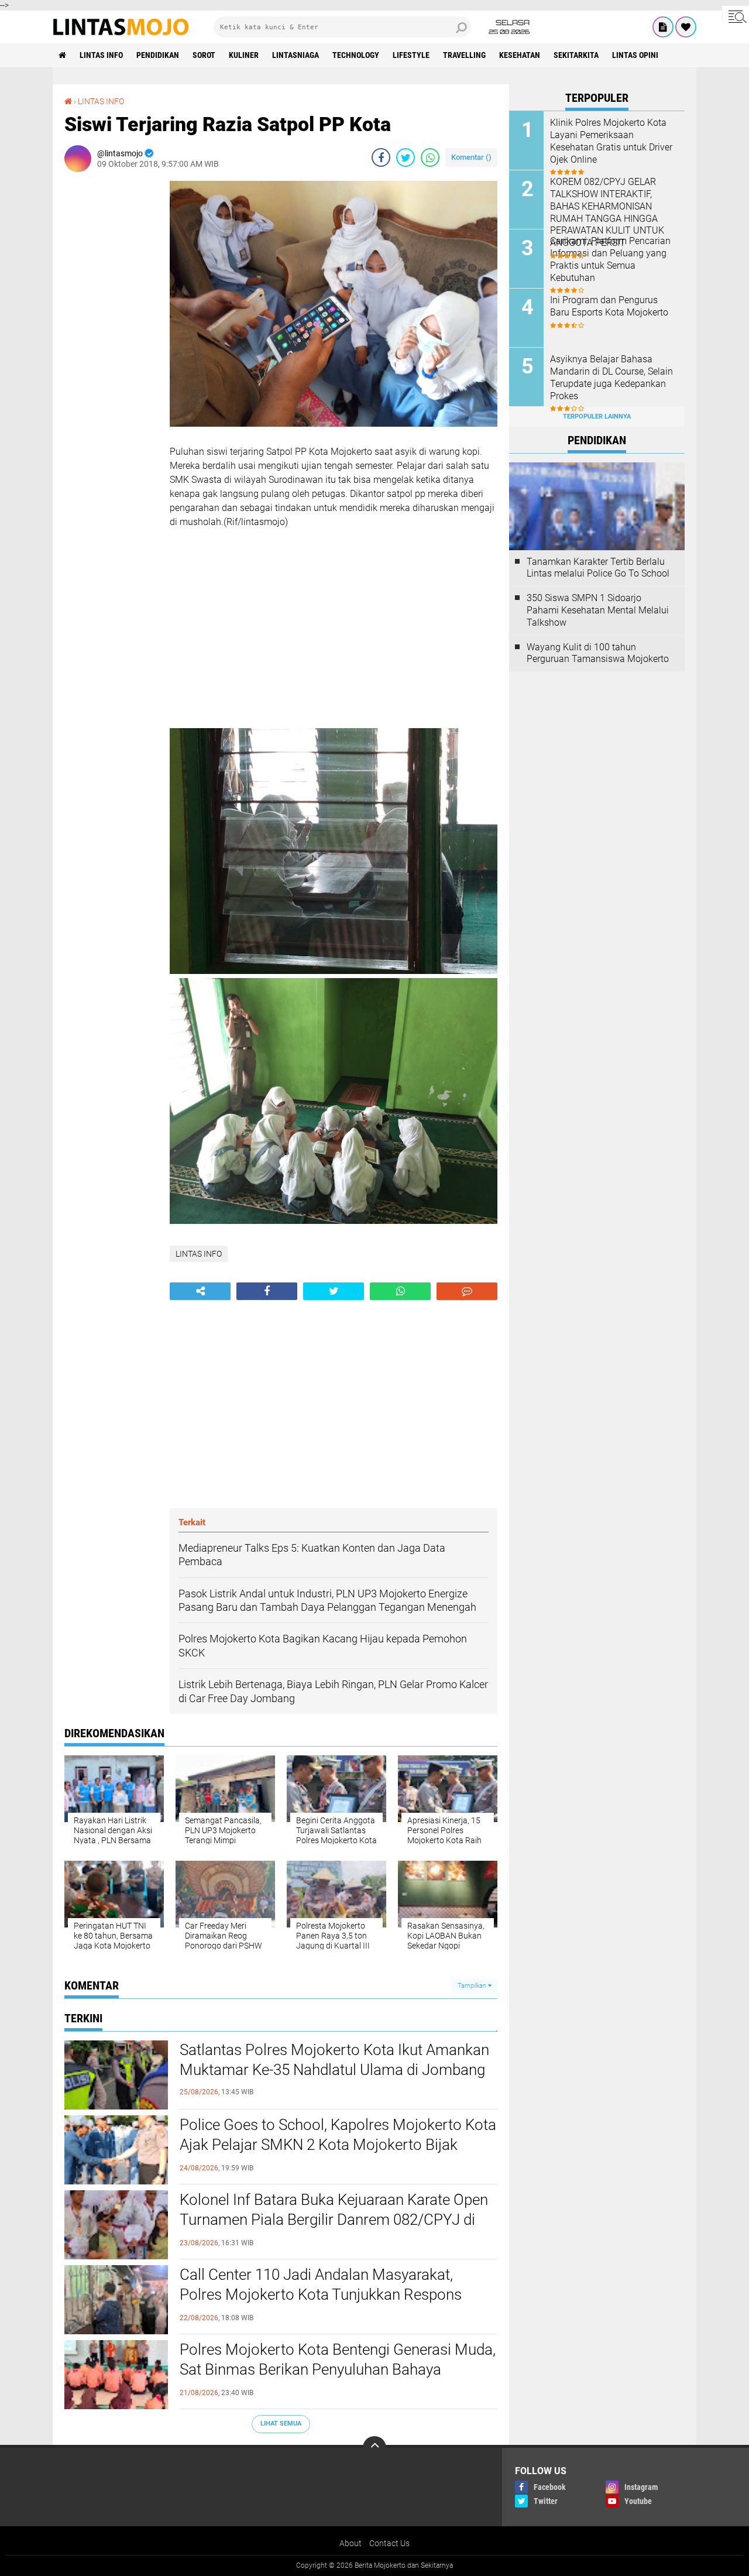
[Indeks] (663, 27)
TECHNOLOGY (356, 55)
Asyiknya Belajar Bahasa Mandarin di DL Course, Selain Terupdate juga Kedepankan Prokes (611, 377)
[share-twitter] (406, 157)
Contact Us (389, 2543)
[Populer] (686, 27)
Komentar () (471, 157)
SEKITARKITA (576, 55)
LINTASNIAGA (296, 55)
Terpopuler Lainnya (597, 416)
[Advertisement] (111, 356)
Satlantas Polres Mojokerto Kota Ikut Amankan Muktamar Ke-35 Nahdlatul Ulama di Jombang (334, 2060)
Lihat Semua (281, 2424)
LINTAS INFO (101, 55)
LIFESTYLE (411, 55)
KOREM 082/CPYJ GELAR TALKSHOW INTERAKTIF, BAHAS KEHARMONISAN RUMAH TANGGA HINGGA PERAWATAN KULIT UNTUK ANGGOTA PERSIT (607, 212)
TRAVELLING (464, 55)
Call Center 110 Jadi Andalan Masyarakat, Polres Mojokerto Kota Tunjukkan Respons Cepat (321, 2294)
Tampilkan (473, 1986)
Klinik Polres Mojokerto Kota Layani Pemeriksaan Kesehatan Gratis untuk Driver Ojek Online (611, 141)
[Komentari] (467, 1291)
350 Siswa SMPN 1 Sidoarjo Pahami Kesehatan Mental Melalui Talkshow (598, 610)
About (351, 2543)
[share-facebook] (381, 157)
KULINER (244, 55)
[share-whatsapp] (430, 157)
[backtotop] (374, 2448)
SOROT (204, 55)
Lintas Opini (635, 55)
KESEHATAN (520, 55)
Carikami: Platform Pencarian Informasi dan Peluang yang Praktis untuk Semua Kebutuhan (610, 259)
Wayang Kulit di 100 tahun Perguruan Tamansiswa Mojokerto (598, 653)
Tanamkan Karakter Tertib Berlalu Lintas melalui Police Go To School (598, 568)
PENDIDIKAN (158, 55)
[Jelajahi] (736, 16)
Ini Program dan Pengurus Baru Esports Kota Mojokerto (609, 306)
